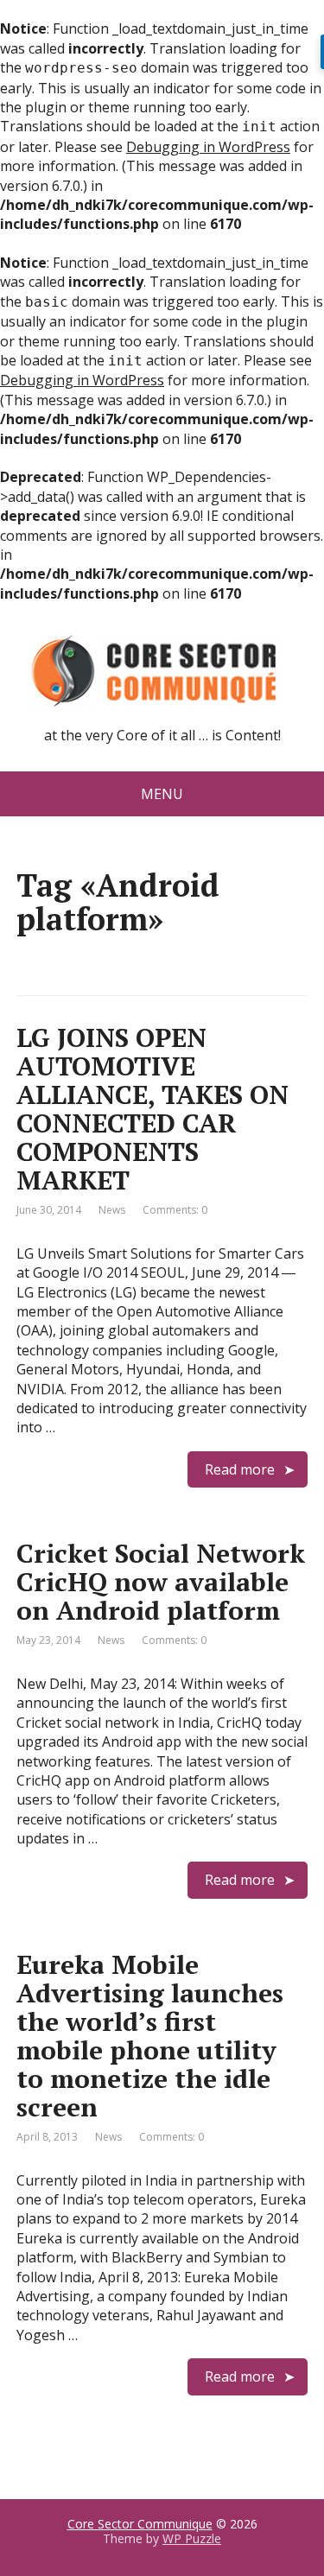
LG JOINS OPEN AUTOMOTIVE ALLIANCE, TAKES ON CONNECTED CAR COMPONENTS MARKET (152, 1109)
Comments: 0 (175, 1210)
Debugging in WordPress (208, 147)
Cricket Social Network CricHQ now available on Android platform (161, 1582)
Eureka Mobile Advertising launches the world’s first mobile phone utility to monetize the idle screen (150, 2036)
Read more (240, 1469)
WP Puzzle (192, 2538)
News (112, 1210)
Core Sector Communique (140, 2524)
